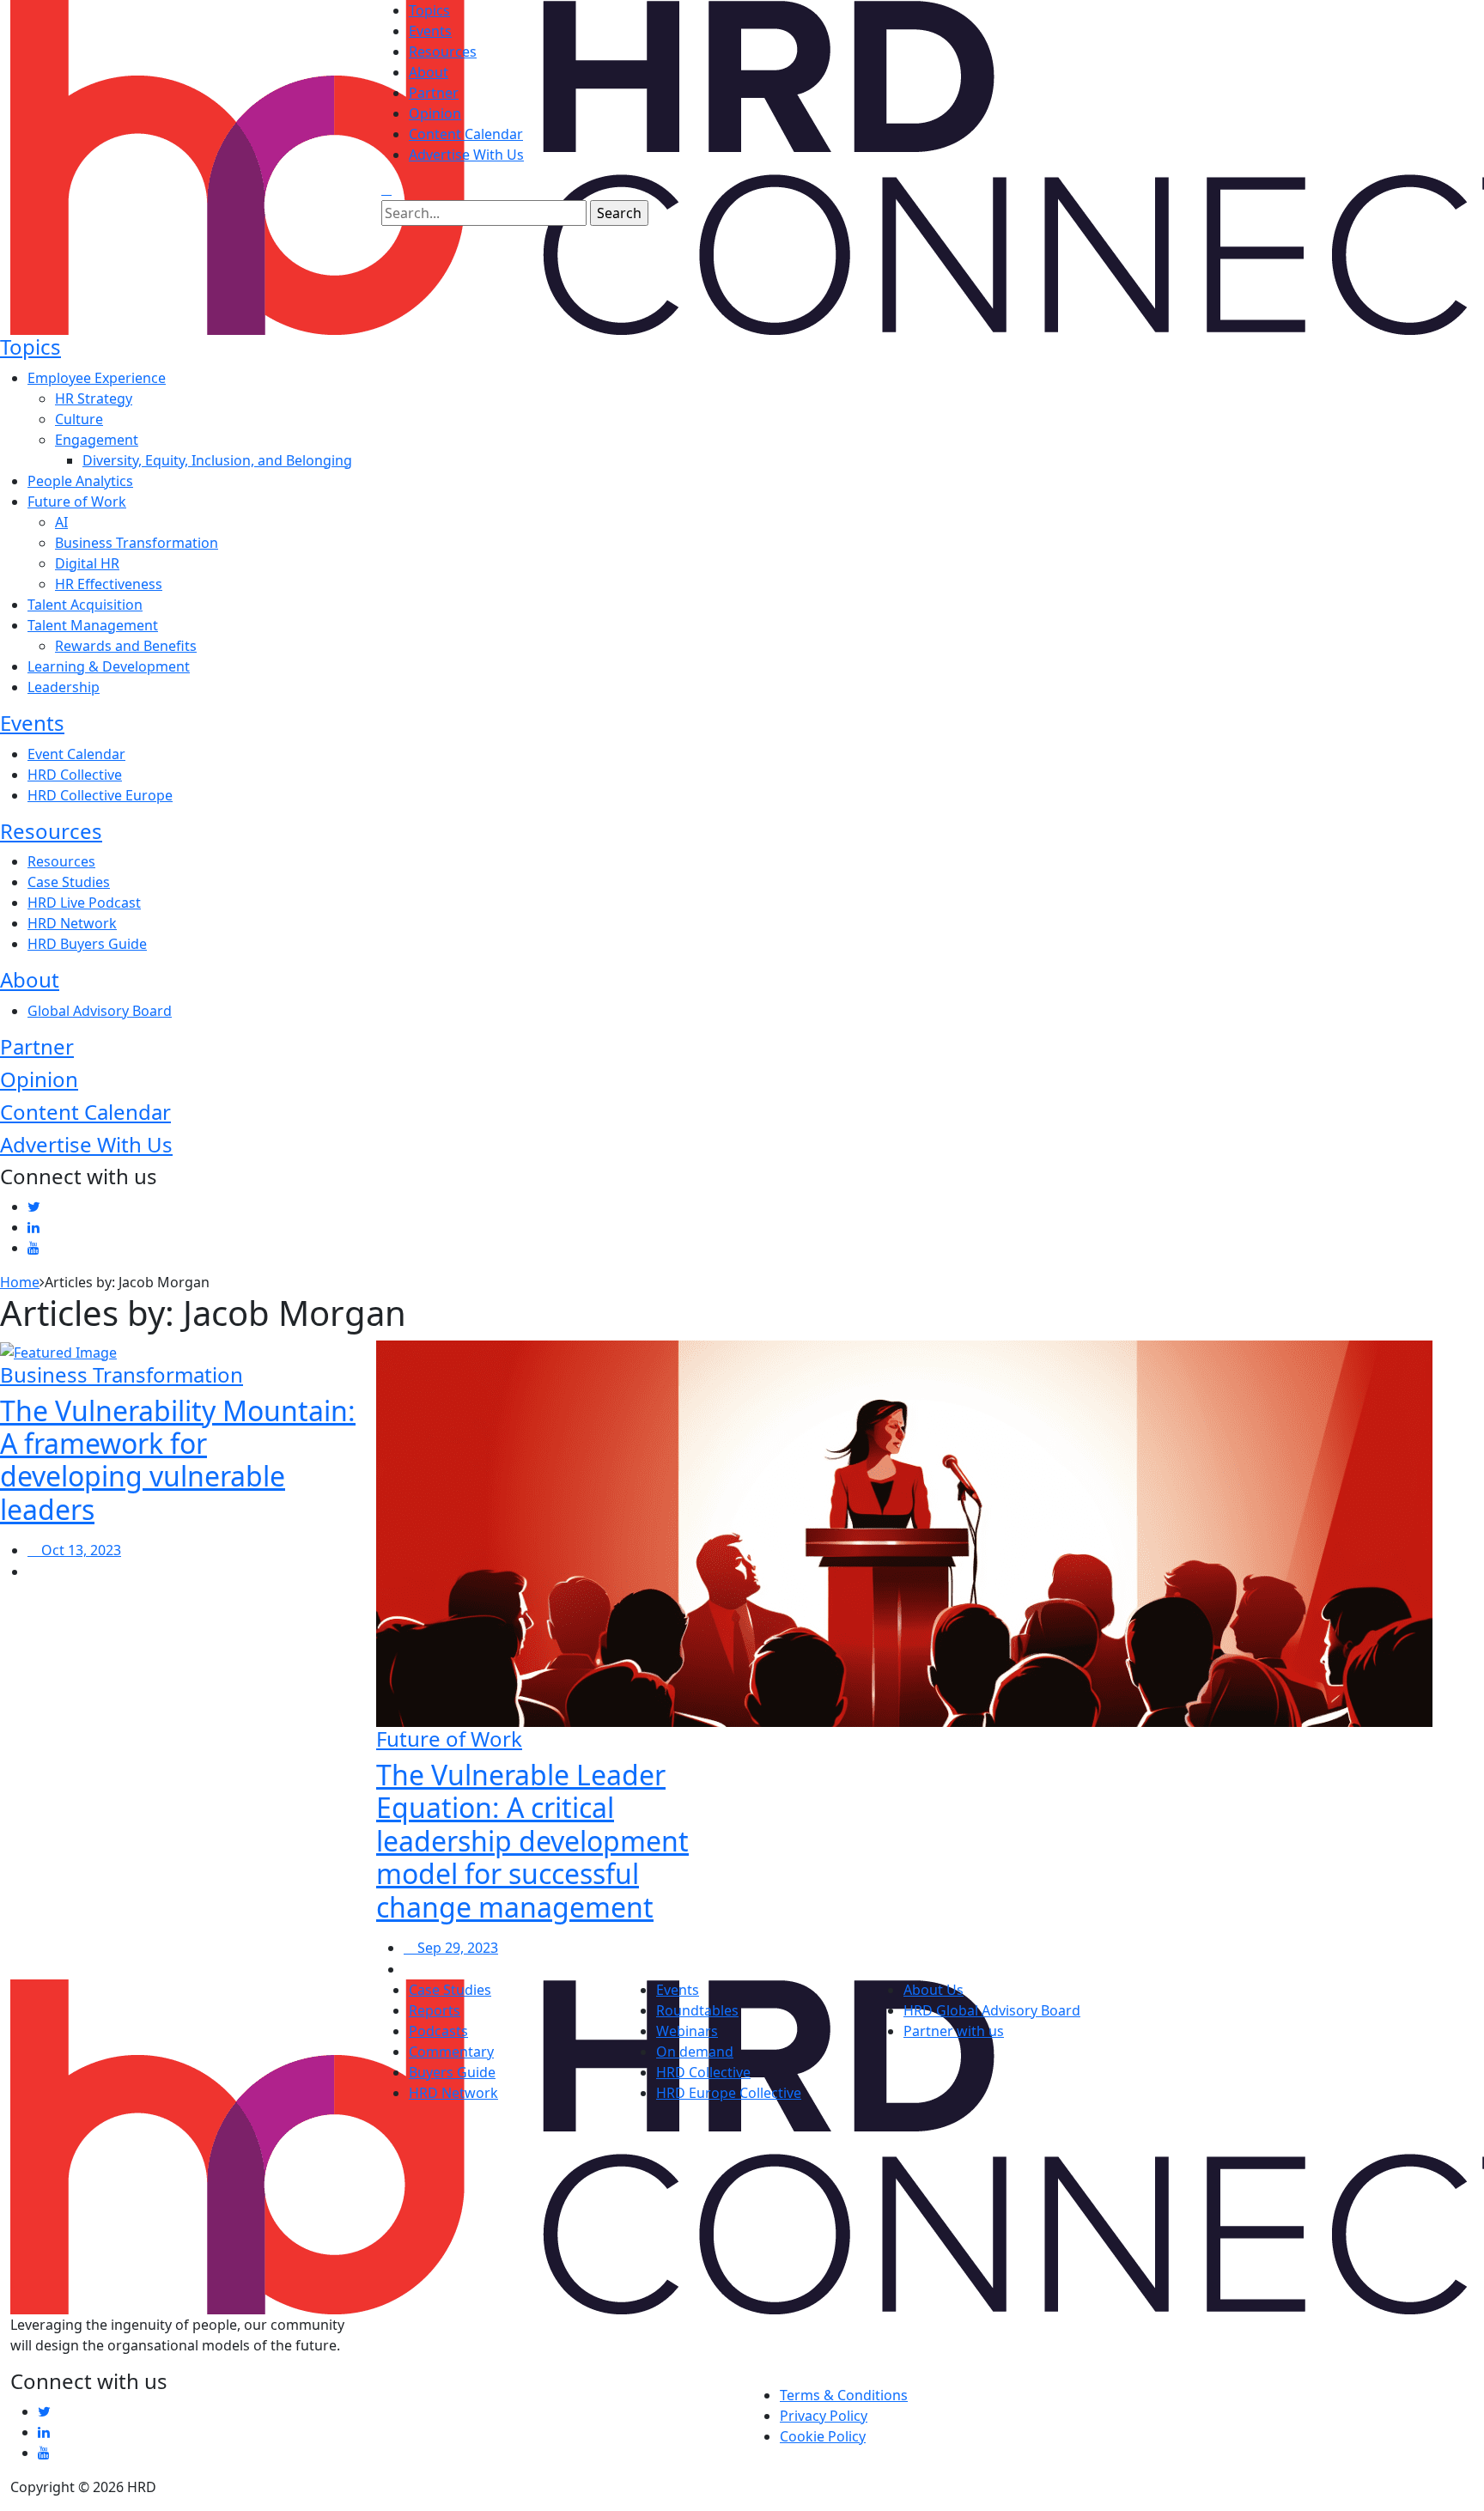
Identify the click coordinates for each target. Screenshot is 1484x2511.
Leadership (64, 687)
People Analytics (80, 481)
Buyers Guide (452, 2072)
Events (430, 31)
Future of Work (77, 502)
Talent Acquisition (85, 605)
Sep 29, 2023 (456, 1948)
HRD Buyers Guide (87, 944)
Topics (429, 10)
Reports (435, 2010)
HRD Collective (75, 775)
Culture (79, 419)
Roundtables (697, 2010)
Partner (434, 93)
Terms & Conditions (844, 2395)
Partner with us (954, 2031)
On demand (695, 2052)
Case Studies (69, 882)
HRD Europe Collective (729, 2093)
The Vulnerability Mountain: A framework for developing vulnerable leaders (178, 1460)
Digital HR (87, 563)
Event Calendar (76, 754)
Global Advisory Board (100, 1011)
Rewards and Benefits (126, 646)
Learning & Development (109, 666)
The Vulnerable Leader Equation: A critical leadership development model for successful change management (532, 1841)
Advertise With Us (466, 155)
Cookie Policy (823, 2436)
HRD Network (72, 923)
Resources (443, 52)
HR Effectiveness (109, 584)
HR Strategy (94, 398)
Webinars (687, 2031)
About (429, 72)
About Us (934, 1990)
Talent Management (93, 625)
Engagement (97, 440)
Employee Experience (97, 378)
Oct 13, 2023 (79, 1550)
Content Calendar (466, 134)
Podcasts (438, 2031)
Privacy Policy (824, 2416)
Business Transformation (137, 543)
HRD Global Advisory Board (992, 2010)
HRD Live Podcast (84, 903)
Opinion (435, 113)
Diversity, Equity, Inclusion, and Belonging (217, 460)
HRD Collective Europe (100, 795)
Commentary (451, 2052)
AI (61, 522)
